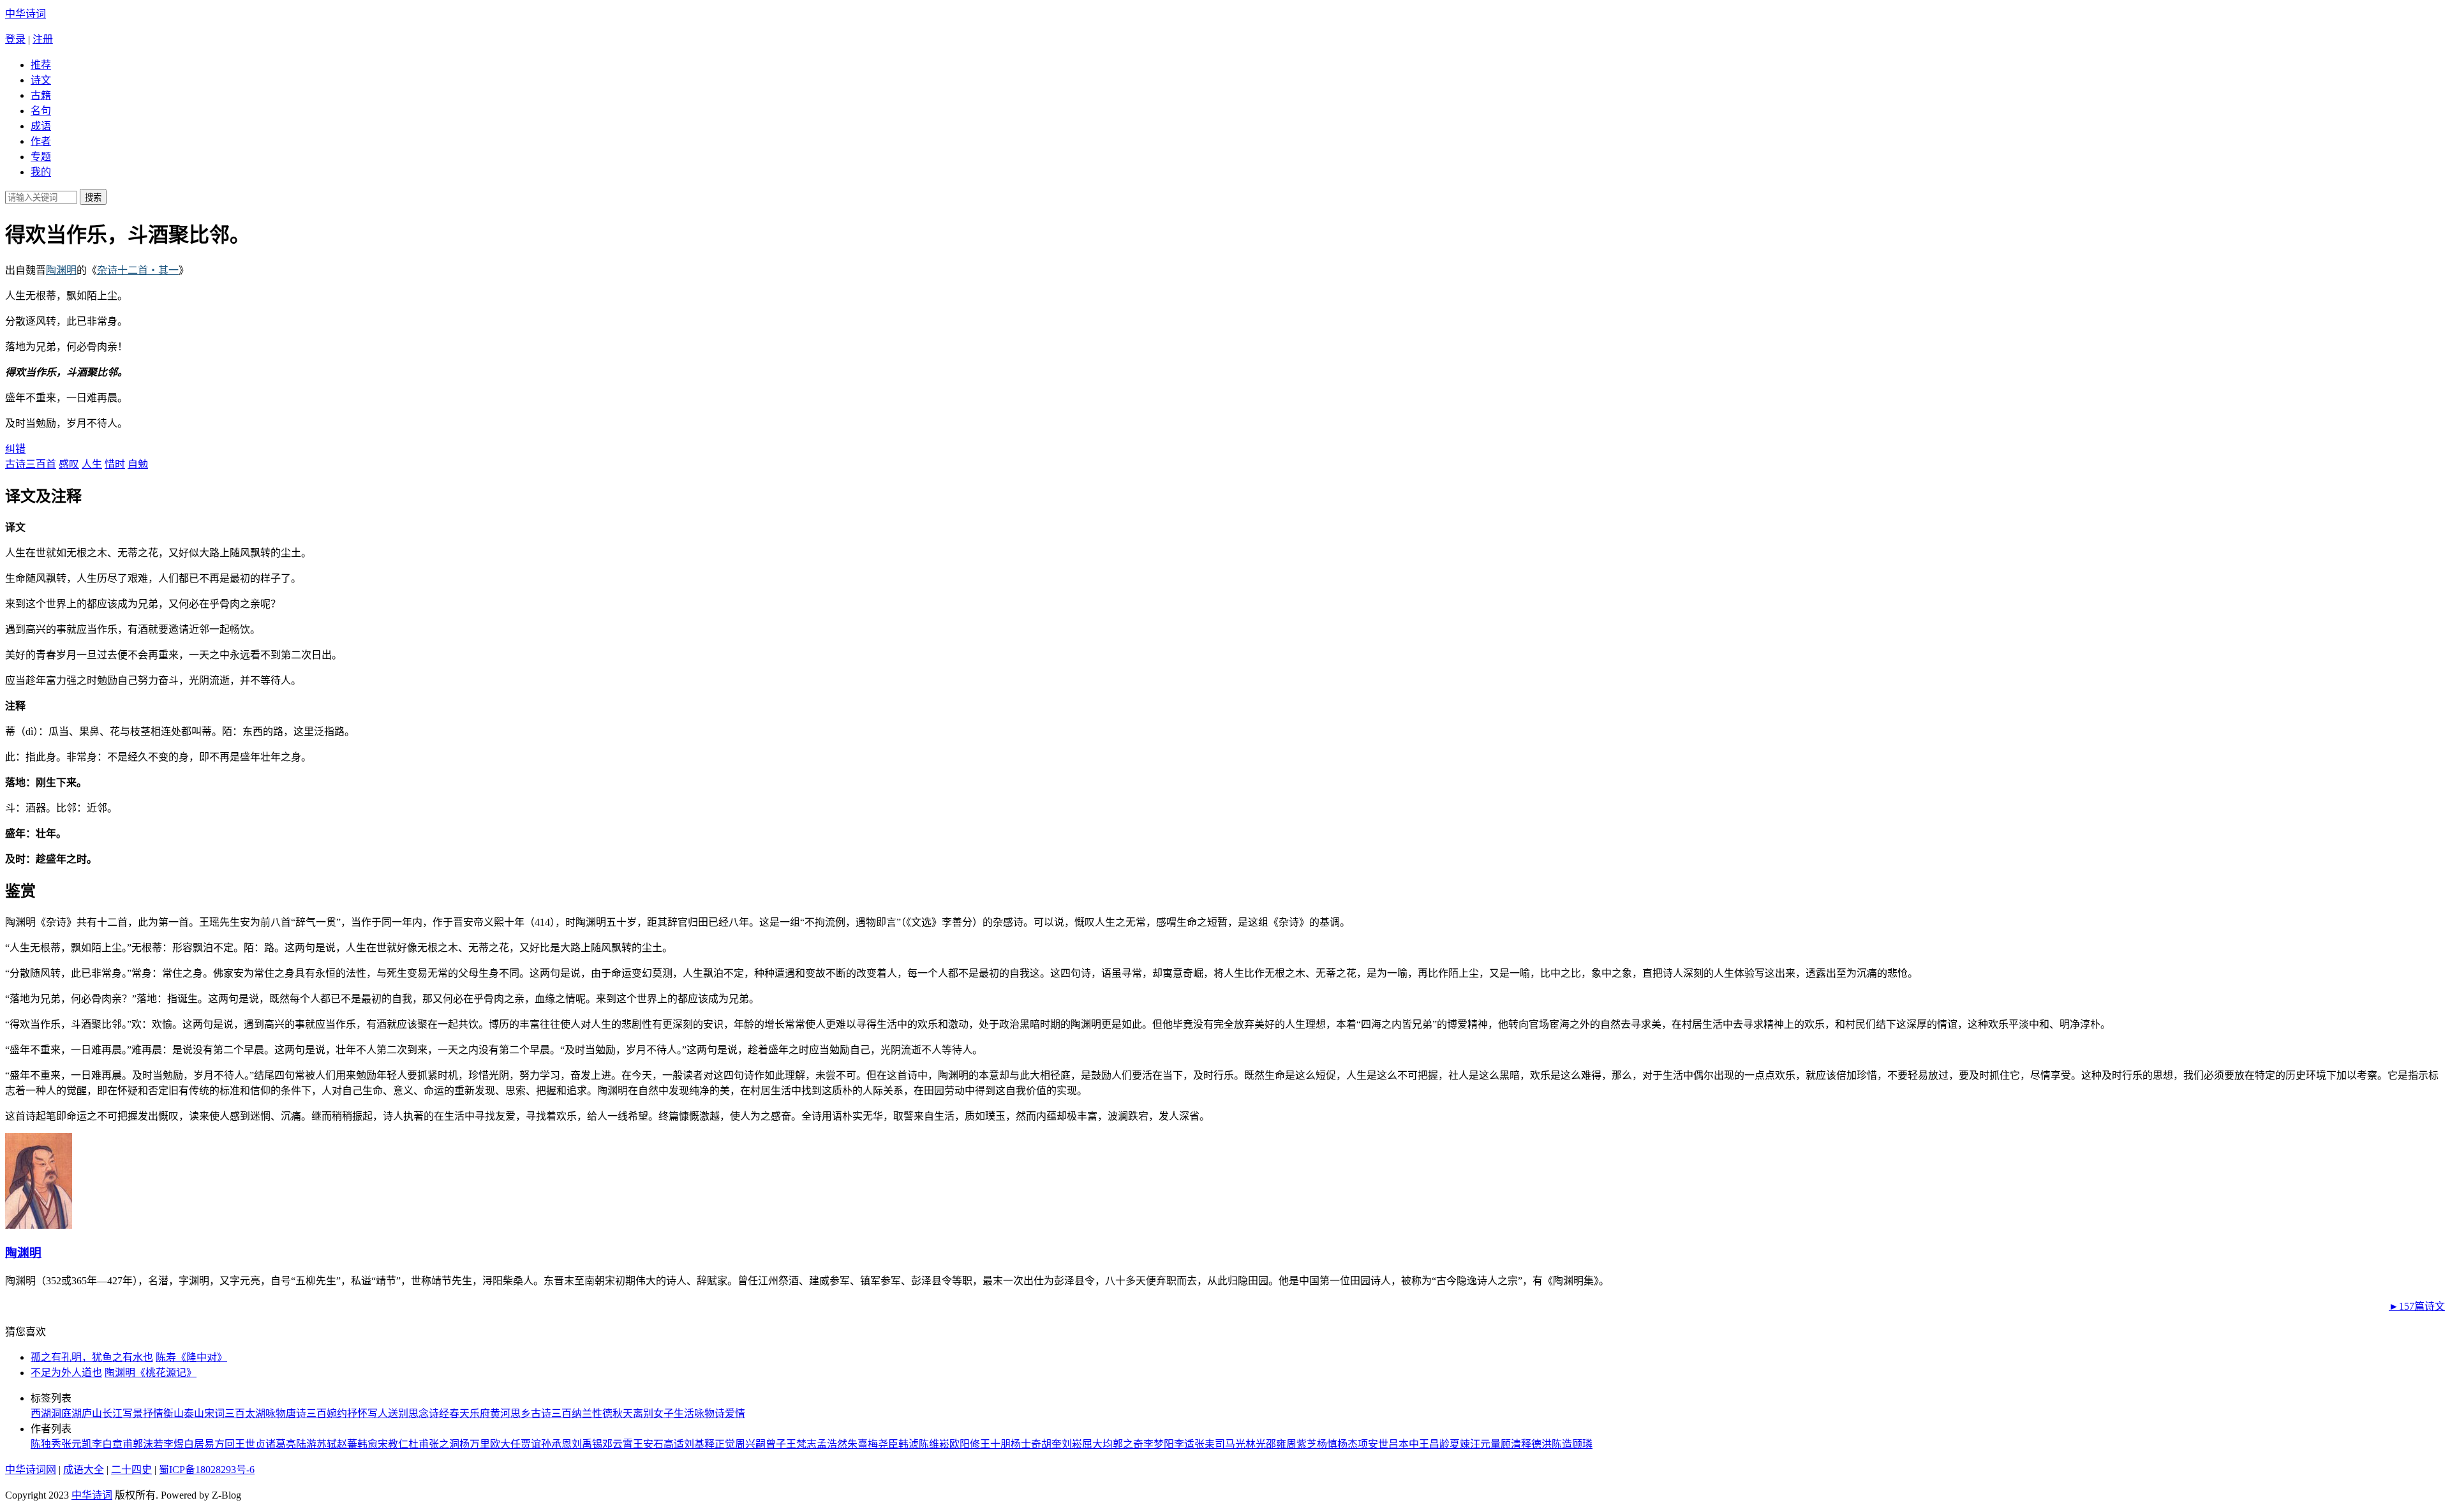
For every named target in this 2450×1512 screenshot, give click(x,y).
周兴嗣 (750, 1444)
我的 (41, 172)
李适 (1184, 1444)
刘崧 (1072, 1444)
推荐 (41, 65)
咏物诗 (709, 1413)
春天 (459, 1413)
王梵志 (801, 1444)
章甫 (122, 1444)
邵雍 (1276, 1444)
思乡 (521, 1413)
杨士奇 (1026, 1444)
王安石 (648, 1444)
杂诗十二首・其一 (138, 270)
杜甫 (419, 1444)
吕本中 (1404, 1444)
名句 (41, 111)
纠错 (15, 449)
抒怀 (357, 1413)
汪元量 (1485, 1444)
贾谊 (531, 1444)
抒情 (153, 1413)
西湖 (41, 1413)
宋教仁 (393, 1444)
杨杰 (1347, 1444)
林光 (1256, 1444)
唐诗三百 (306, 1413)
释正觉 (720, 1444)
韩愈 (367, 1444)
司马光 (1230, 1444)
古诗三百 (551, 1413)
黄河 (500, 1413)
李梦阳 (1159, 1444)
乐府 (480, 1413)
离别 (643, 1413)
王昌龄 (1434, 1444)
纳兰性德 (592, 1413)
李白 (102, 1444)
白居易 (199, 1444)
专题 (41, 157)
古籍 (41, 95)
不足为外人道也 (66, 1373)
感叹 (69, 464)
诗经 (439, 1413)
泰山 (194, 1413)
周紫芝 (1302, 1444)
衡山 (174, 1413)
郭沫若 (148, 1444)
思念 (419, 1413)
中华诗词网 (31, 1470)
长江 (112, 1413)
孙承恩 (556, 1444)
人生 (92, 464)
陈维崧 (934, 1444)
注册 (43, 39)
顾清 (1511, 1444)
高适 (674, 1444)
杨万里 (475, 1444)
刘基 (694, 1444)
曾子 (776, 1444)
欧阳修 (965, 1444)
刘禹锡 (587, 1444)
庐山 (92, 1413)
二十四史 (131, 1470)
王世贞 (250, 1444)
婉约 (337, 1413)
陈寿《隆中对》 (191, 1357)
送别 (398, 1413)
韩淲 (909, 1444)
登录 (15, 39)
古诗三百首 (31, 464)
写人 (378, 1413)
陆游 (306, 1444)
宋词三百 (225, 1413)
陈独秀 (46, 1444)
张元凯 (77, 1444)
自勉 (138, 464)
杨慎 (1327, 1444)
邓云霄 (618, 1444)
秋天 (623, 1413)
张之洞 (444, 1444)
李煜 (174, 1444)
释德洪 (1536, 1444)
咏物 (276, 1413)
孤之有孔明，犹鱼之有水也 (92, 1357)
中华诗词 (26, 14)
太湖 (255, 1413)
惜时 (115, 464)
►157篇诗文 (2417, 1306)
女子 (664, 1413)
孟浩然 (832, 1444)
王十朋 (995, 1444)
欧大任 (505, 1444)
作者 (41, 141)
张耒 (1205, 1444)
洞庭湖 (66, 1413)
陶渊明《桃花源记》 (151, 1373)
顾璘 (1582, 1444)
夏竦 (1460, 1444)
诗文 (41, 80)
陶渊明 (61, 270)
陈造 (1562, 1444)
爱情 (735, 1413)
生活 (684, 1413)
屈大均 (1097, 1444)
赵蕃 (347, 1444)
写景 (133, 1413)
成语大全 (84, 1470)
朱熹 (857, 1444)
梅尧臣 (883, 1444)
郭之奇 (1128, 1444)
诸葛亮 (281, 1444)
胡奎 (1051, 1444)
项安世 (1373, 1444)
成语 (41, 126)
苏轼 (327, 1444)
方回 (225, 1444)
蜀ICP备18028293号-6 (207, 1470)
